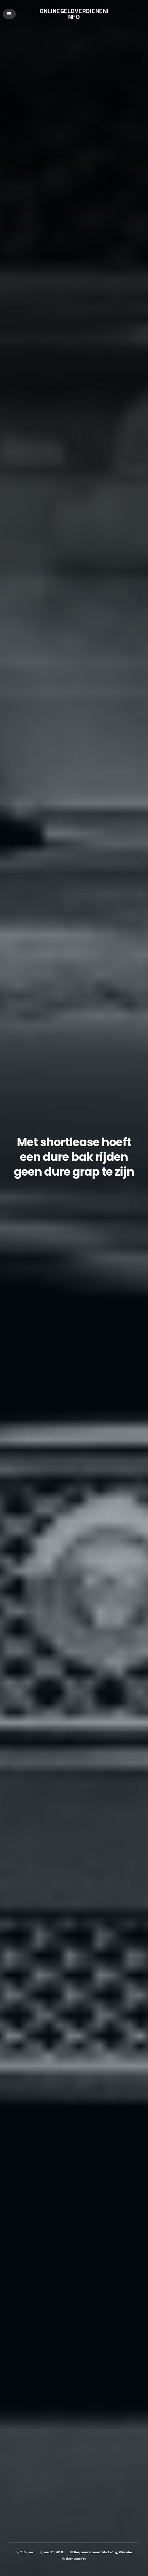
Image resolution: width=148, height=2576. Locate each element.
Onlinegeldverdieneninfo (74, 14)
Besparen (81, 2552)
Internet (95, 2552)
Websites (126, 2552)
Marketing (110, 2552)
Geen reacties (76, 2559)
